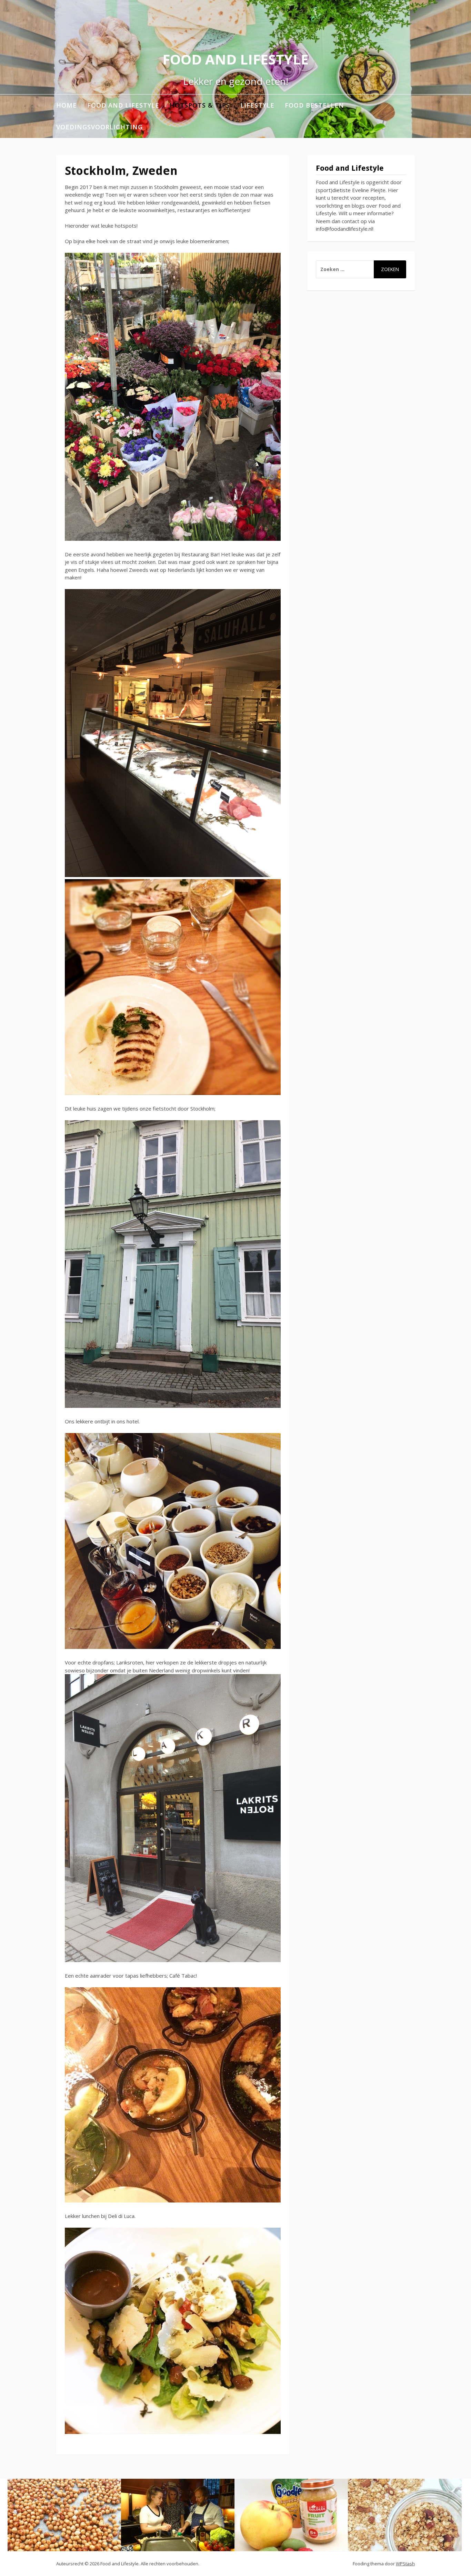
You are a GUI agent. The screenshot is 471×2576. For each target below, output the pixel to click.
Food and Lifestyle (235, 59)
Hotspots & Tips (200, 105)
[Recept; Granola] (405, 2515)
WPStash (405, 2564)
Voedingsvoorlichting (99, 127)
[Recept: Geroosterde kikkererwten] (64, 2515)
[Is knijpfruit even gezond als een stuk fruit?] (291, 2515)
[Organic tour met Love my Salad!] (178, 2515)
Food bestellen (314, 105)
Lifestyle (257, 105)
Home (67, 105)
